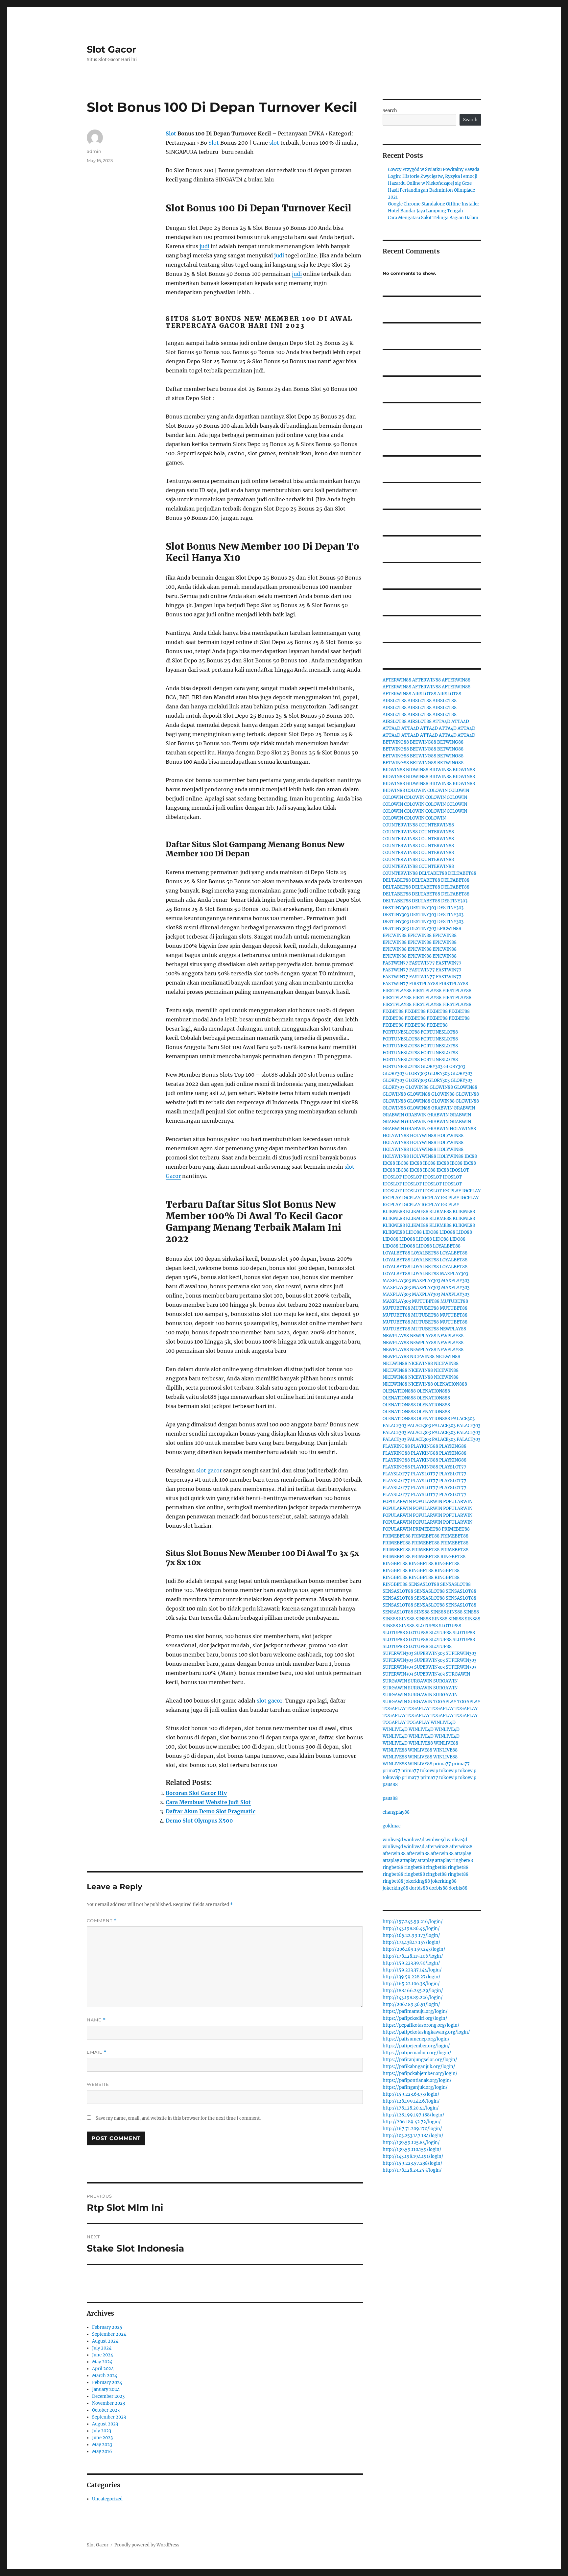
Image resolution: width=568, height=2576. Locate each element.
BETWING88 (396, 742)
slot (274, 143)
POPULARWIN (397, 1502)
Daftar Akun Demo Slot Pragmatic (211, 1811)
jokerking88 (417, 1881)
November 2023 (108, 2403)
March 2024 (105, 2376)
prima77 (442, 1764)
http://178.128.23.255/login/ (412, 2170)
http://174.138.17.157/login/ (412, 1942)
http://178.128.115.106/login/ (413, 1956)
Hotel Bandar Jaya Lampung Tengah (426, 211)
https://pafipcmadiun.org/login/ (417, 2053)
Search (390, 111)
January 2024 (106, 2389)
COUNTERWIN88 (400, 825)
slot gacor (209, 1470)
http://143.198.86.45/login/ (411, 1929)
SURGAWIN (458, 1674)
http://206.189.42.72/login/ (412, 2122)
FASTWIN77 (395, 963)
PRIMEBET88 (427, 1529)
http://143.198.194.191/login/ (413, 2156)
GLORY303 (432, 1067)
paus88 (390, 1785)
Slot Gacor (111, 49)
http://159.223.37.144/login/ (412, 1970)
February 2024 (107, 2383)
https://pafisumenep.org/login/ (416, 2039)
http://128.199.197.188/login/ (414, 2115)
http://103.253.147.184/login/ (413, 2136)
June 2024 (103, 2355)
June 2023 (102, 2438)
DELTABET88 (433, 873)
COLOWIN (416, 790)
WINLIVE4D (443, 1722)
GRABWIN (442, 1108)
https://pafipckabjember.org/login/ (420, 2074)
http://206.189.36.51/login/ (411, 2004)
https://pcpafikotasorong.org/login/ (421, 2025)
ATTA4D (441, 721)
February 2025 (107, 2327)
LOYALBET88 (447, 1246)
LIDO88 (414, 1232)
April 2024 (103, 2369)
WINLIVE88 (421, 1743)
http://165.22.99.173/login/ (411, 1935)
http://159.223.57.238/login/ (413, 2163)
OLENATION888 (450, 1384)
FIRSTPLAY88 (424, 984)
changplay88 (396, 1812)
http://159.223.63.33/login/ (411, 2094)
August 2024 (105, 2341)
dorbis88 (419, 1888)
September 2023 (109, 2417)
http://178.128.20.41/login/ (411, 2108)
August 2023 (105, 2424)
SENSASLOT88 (424, 1584)
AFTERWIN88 (397, 680)
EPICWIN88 (449, 929)
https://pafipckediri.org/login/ (415, 2018)
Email (97, 2052)
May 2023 (102, 2445)
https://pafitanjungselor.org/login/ (420, 2060)
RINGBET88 (453, 1557)
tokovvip (429, 1771)
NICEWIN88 (422, 1357)
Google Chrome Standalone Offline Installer (434, 204)
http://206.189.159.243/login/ (414, 1949)
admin (94, 151)
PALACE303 (463, 1419)
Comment (102, 1921)
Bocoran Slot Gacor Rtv (196, 1793)
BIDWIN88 (394, 770)
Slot (171, 133)
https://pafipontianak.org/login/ (417, 2080)
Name (96, 2020)
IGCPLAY (452, 1191)
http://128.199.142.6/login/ (411, 2101)
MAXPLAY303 (454, 1274)
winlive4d (393, 1840)
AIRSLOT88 (424, 694)
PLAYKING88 (396, 1446)
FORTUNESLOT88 (401, 1032)
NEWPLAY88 (453, 1329)
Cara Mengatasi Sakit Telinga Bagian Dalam (433, 218)
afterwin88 (437, 1847)
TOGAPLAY (445, 1702)
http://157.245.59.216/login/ (413, 1922)
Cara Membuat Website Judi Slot (208, 1802)
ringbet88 (463, 1860)
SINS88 (422, 1612)
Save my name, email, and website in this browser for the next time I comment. (178, 2118)
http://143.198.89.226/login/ (413, 1998)
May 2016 (102, 2452)
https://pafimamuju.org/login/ (415, 2011)
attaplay (463, 1854)
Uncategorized (107, 2499)
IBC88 (471, 1156)
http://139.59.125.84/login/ (411, 2143)
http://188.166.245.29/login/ (413, 1991)
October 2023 (106, 2410)
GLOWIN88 (417, 1087)
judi (204, 246)
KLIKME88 (394, 1212)
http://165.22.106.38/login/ (411, 1984)
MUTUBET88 (426, 1301)
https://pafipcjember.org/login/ (416, 2046)
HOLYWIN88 (463, 1129)
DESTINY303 (454, 901)
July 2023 (102, 2431)
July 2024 (102, 2348)
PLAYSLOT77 (453, 1467)
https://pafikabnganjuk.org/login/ (419, 2067)
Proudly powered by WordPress (147, 2545)
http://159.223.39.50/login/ (411, 1963)
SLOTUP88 (427, 1626)
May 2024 (102, 2362)
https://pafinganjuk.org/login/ (415, 2087)
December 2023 (108, 2396)
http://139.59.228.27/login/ (412, 1977)
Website (98, 2084)
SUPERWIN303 (398, 1653)
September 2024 (109, 2334)
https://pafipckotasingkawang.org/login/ (426, 2032)
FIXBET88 (393, 1011)
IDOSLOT (460, 1170)
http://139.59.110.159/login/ (412, 2149)
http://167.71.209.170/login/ (412, 2129)
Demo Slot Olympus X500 (199, 1821)
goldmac (392, 1826)
